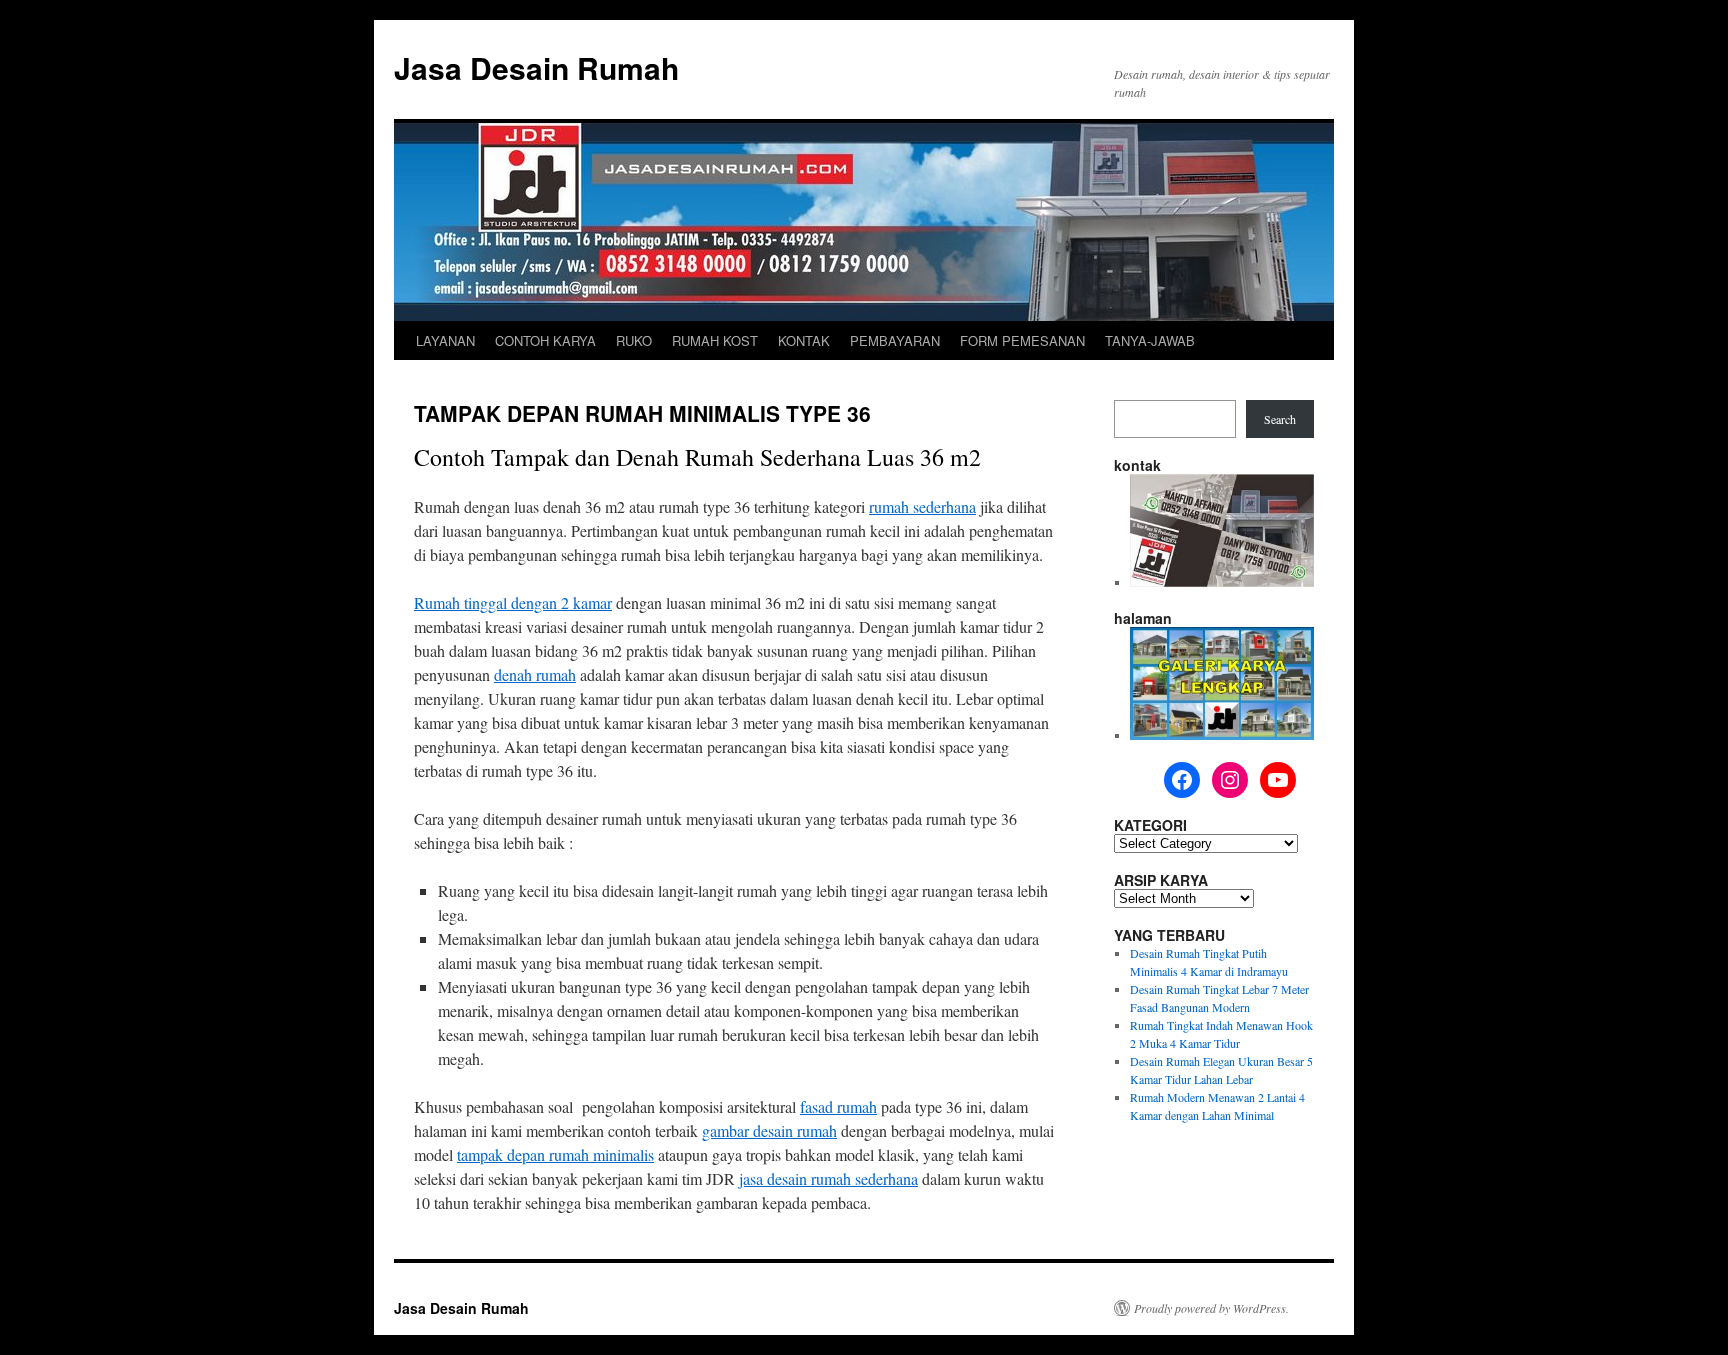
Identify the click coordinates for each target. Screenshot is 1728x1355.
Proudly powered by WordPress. (1211, 1308)
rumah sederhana (922, 506)
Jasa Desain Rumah (536, 67)
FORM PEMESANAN (1022, 340)
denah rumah (535, 674)
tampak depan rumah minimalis (555, 1154)
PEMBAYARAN (895, 340)
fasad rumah (838, 1106)
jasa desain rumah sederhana (828, 1178)
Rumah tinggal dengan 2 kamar (513, 602)
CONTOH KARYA (545, 340)
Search (1280, 419)
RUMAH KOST (715, 340)
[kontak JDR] (1222, 582)
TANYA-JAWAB (1150, 340)
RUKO (634, 340)
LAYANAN (445, 340)
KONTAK (804, 340)
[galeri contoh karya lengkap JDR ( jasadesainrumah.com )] (1222, 735)
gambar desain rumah (769, 1130)
